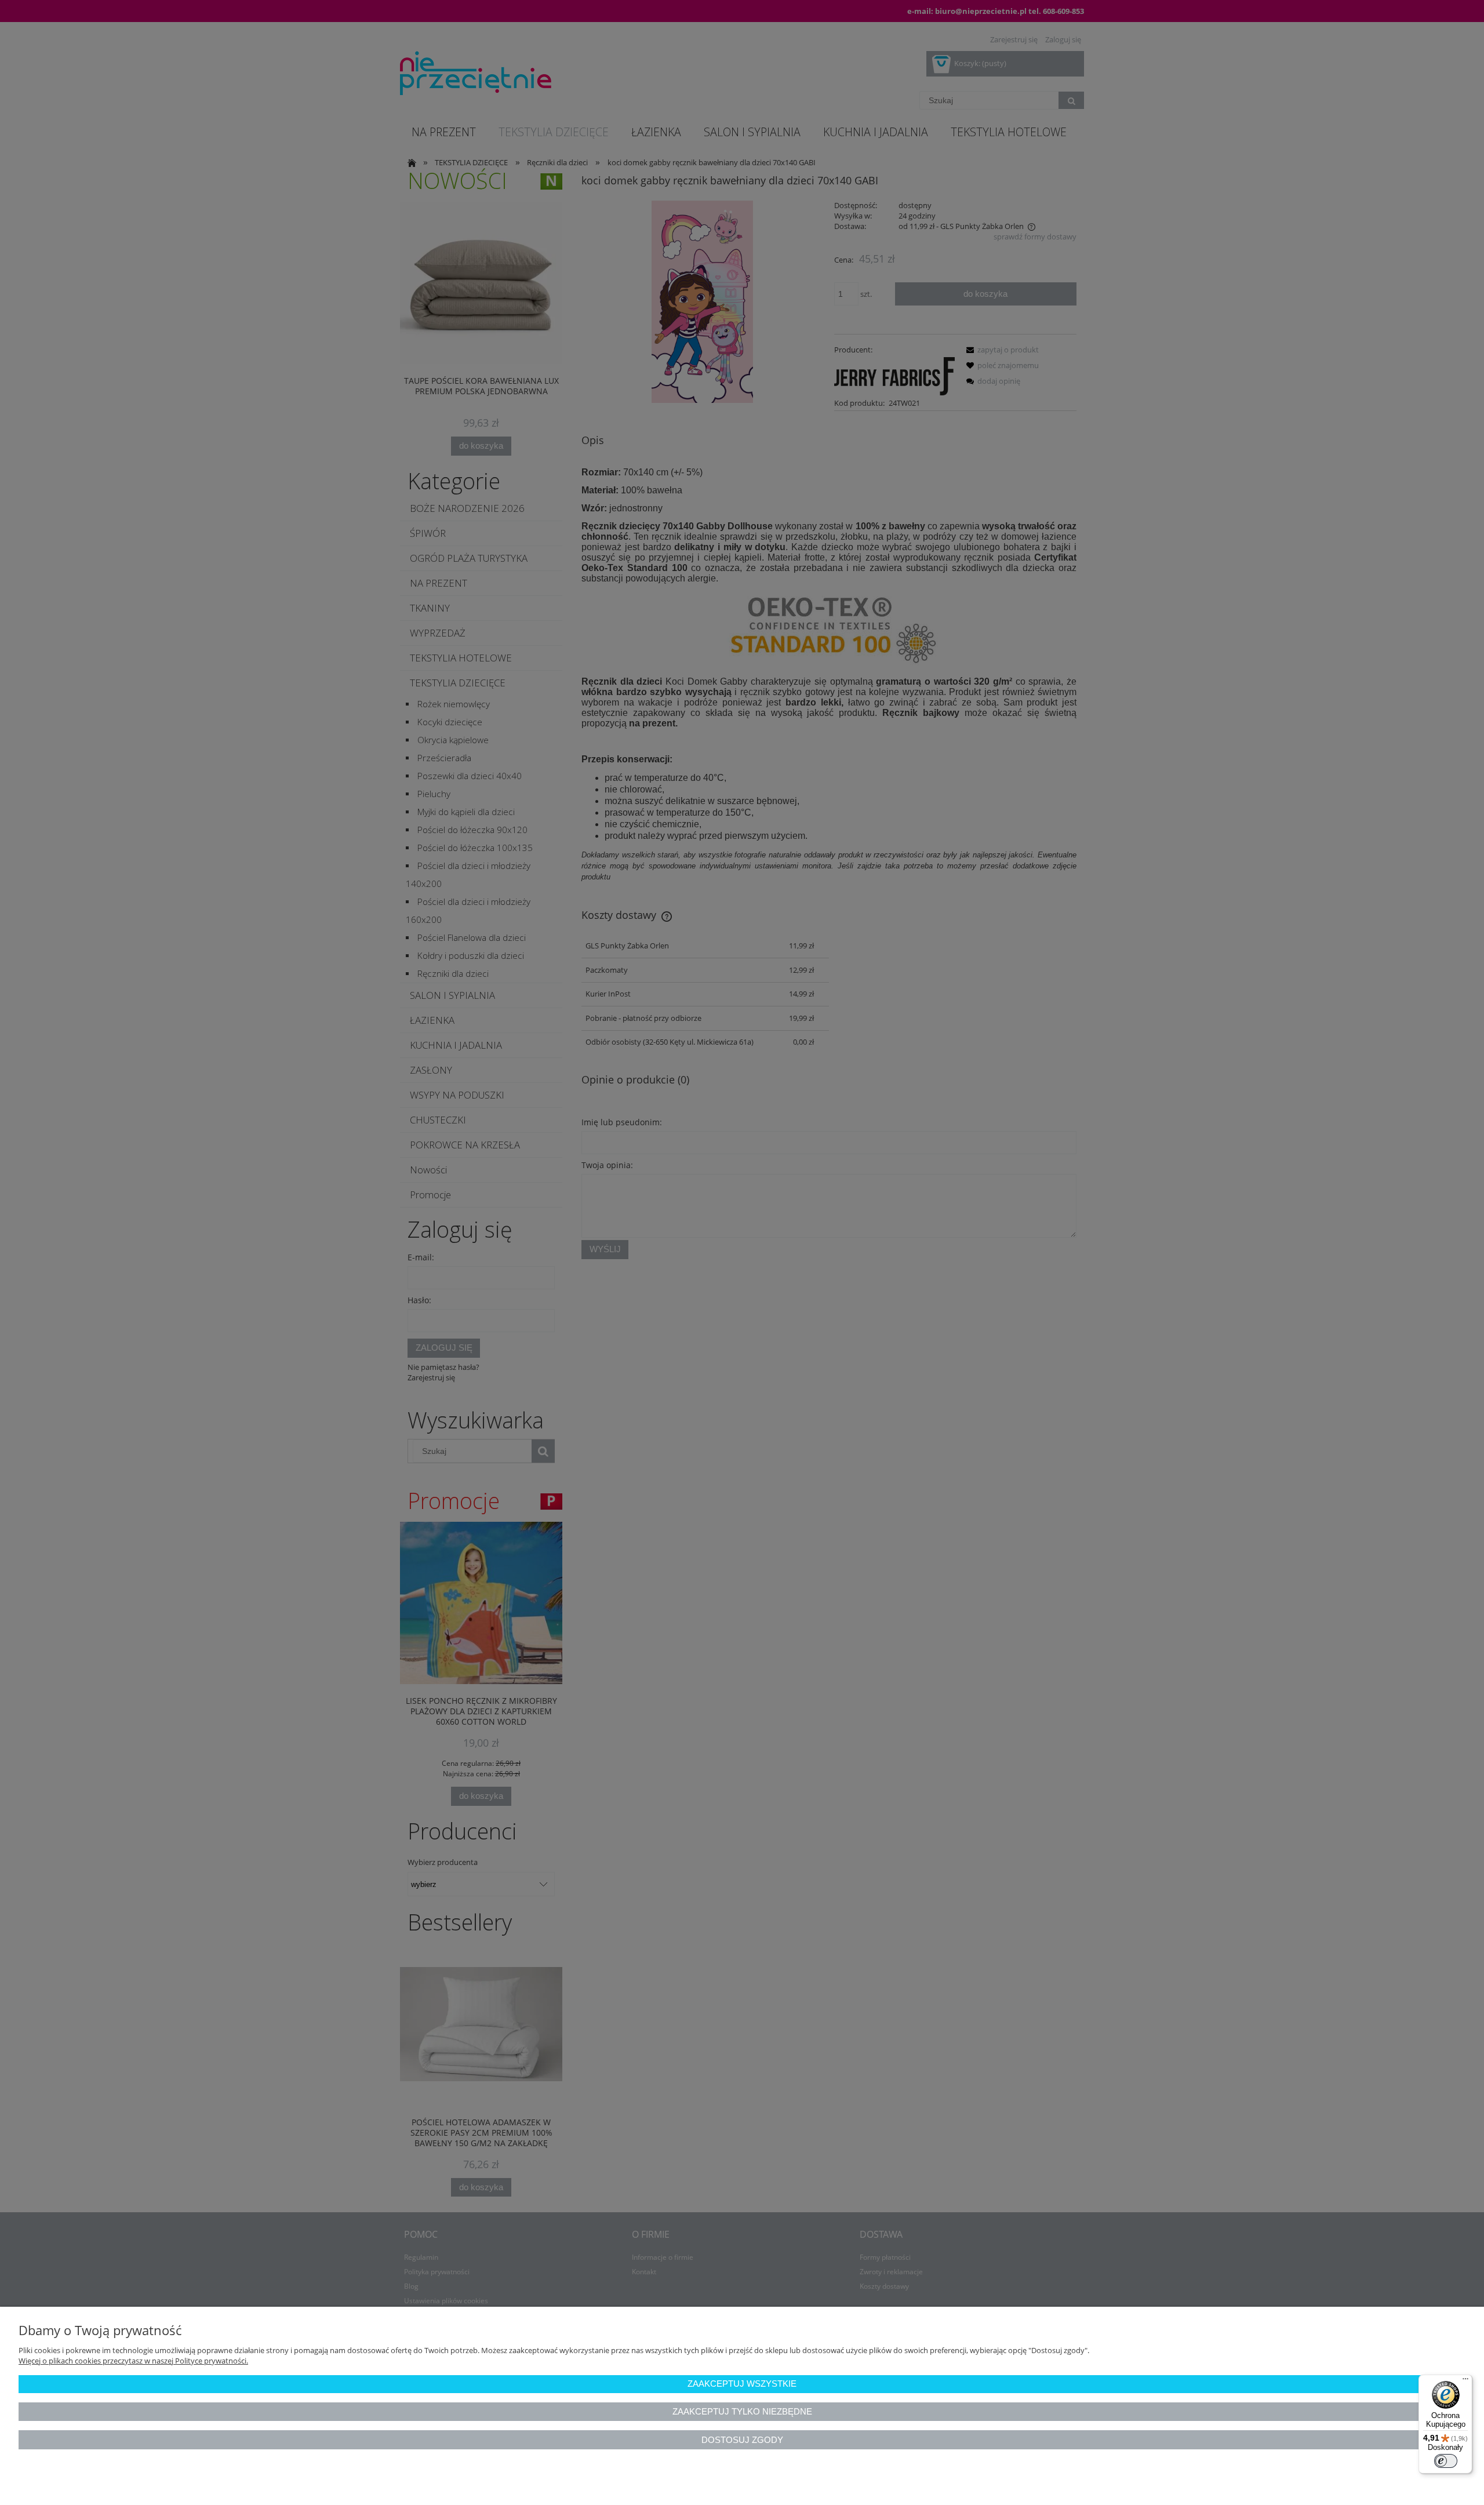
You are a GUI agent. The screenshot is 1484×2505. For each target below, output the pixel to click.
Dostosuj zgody (742, 2440)
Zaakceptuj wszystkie (742, 2384)
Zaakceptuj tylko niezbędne (742, 2411)
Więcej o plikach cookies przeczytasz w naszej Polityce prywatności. (133, 2361)
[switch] (1446, 2461)
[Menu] (1465, 2382)
